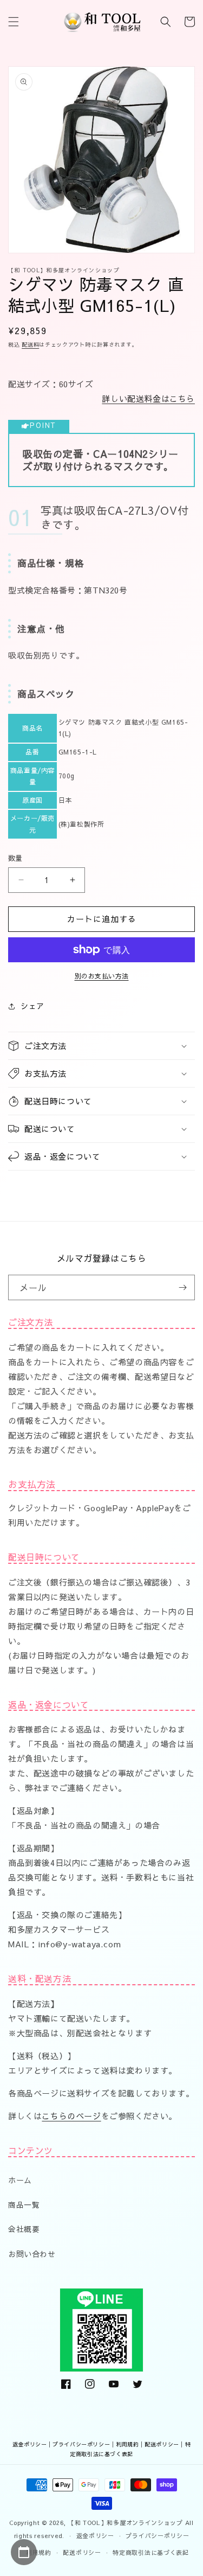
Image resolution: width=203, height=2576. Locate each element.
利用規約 (127, 2444)
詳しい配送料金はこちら (148, 398)
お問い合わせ (32, 2254)
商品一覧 (24, 2204)
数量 (15, 858)
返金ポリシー (30, 2444)
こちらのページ (71, 2116)
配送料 (30, 344)
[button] (14, 22)
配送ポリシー (162, 2444)
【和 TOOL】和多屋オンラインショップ (126, 2523)
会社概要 (24, 2229)
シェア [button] (32, 1006)
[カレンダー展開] (24, 2552)
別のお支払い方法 (102, 976)
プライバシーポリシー (81, 2444)
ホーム (20, 2180)
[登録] (182, 1287)
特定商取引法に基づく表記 (150, 2552)
